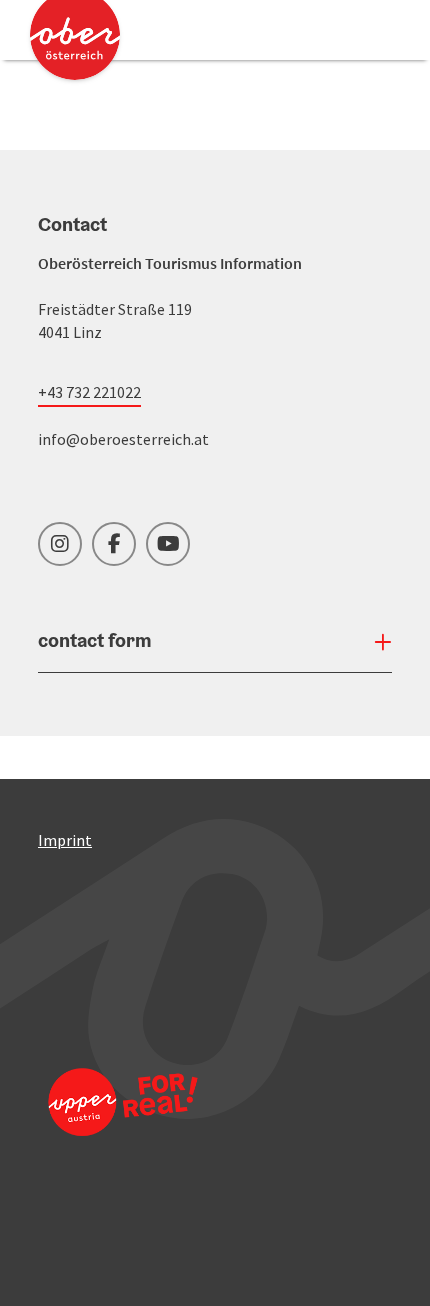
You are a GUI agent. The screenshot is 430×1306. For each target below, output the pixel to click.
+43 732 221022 (89, 392)
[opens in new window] (123, 1128)
